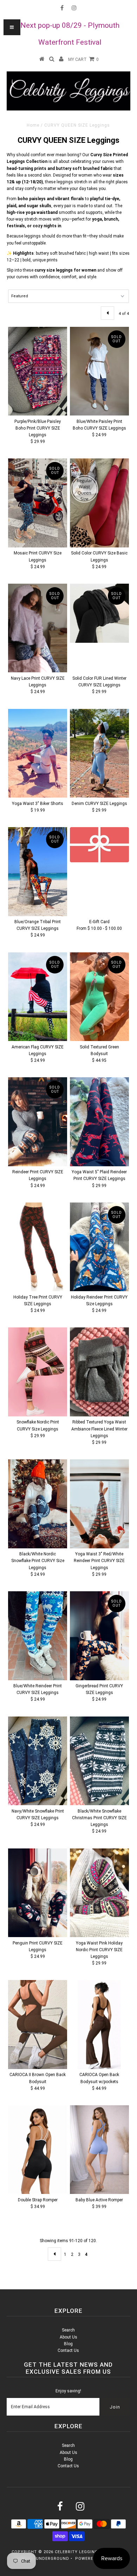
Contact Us (68, 2350)
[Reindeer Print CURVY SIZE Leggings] (38, 1122)
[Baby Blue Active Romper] (99, 2150)
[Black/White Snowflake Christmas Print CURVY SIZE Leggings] (99, 1761)
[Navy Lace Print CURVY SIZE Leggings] (38, 628)
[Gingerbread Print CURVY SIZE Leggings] (99, 1636)
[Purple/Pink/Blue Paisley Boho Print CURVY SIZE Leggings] (38, 371)
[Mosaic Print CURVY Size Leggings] (38, 503)
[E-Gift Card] (99, 845)
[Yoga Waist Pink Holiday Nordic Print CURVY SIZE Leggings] (99, 1893)
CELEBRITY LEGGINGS (78, 2552)
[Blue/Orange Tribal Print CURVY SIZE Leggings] (38, 871)
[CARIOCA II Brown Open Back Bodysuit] (38, 2024)
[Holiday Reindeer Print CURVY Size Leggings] (99, 1247)
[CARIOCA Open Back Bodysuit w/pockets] (99, 2024)
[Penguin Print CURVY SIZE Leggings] (38, 1893)
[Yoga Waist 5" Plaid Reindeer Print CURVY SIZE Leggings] (99, 1122)
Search (68, 2330)
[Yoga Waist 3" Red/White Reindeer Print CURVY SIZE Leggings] (99, 1504)
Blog (68, 2344)
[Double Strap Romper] (38, 2150)
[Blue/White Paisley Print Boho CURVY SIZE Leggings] (99, 371)
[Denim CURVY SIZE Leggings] (99, 753)
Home (33, 125)
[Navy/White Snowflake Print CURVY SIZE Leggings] (38, 1761)
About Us (68, 2337)
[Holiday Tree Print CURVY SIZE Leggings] (38, 1247)
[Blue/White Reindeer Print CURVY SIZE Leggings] (38, 1636)
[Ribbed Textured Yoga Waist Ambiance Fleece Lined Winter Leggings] (99, 1372)
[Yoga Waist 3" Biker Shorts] (38, 753)
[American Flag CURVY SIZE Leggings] (38, 997)
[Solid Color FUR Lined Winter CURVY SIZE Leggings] (99, 613)
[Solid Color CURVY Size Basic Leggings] (99, 503)
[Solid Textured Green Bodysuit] (99, 997)
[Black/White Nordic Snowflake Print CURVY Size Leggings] (38, 1504)
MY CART (83, 59)
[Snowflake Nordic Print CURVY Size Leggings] (38, 1372)
